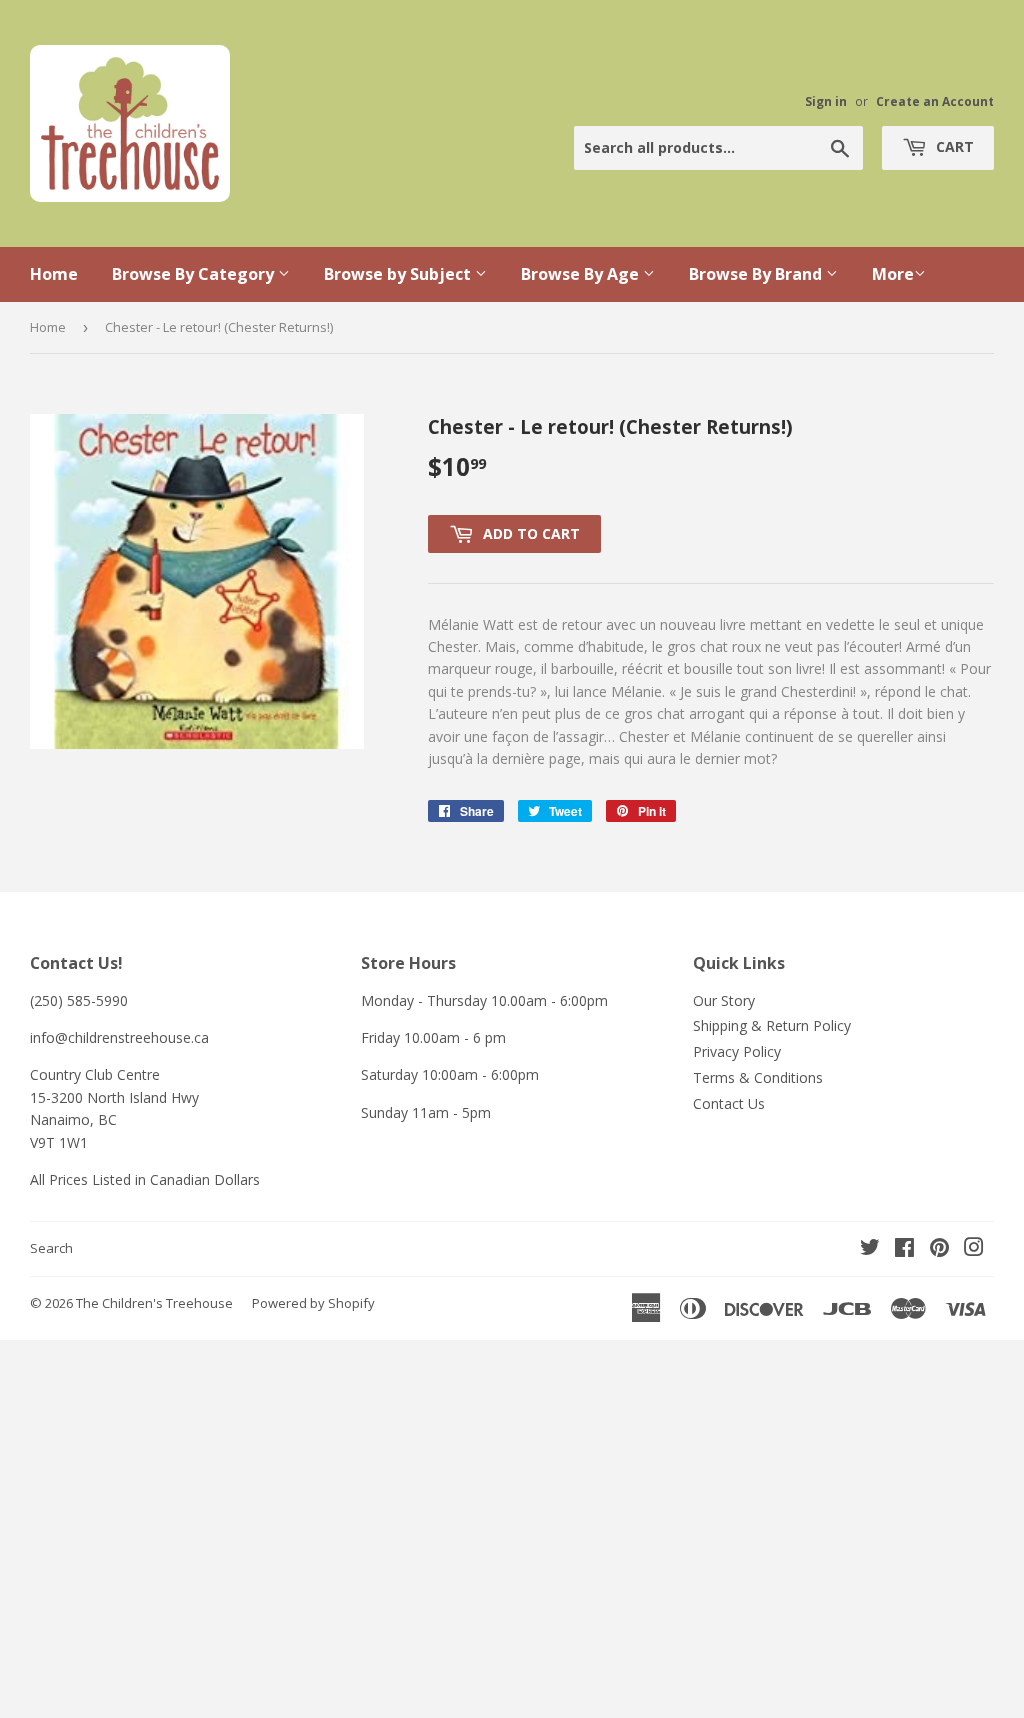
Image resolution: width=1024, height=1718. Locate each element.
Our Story (724, 1000)
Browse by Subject (399, 274)
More (893, 274)
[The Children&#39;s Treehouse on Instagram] (974, 1249)
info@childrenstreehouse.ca (119, 1037)
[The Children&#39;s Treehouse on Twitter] (870, 1249)
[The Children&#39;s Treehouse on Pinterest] (939, 1249)
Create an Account (935, 101)
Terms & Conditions (758, 1077)
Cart (953, 146)
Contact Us (729, 1103)
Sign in (826, 101)
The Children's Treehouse (154, 1303)
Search (51, 1248)
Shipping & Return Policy (772, 1025)
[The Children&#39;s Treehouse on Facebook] (904, 1249)
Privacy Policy (737, 1051)
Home (54, 274)
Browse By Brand (757, 274)
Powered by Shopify (313, 1303)
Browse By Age (582, 274)
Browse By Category (195, 274)
